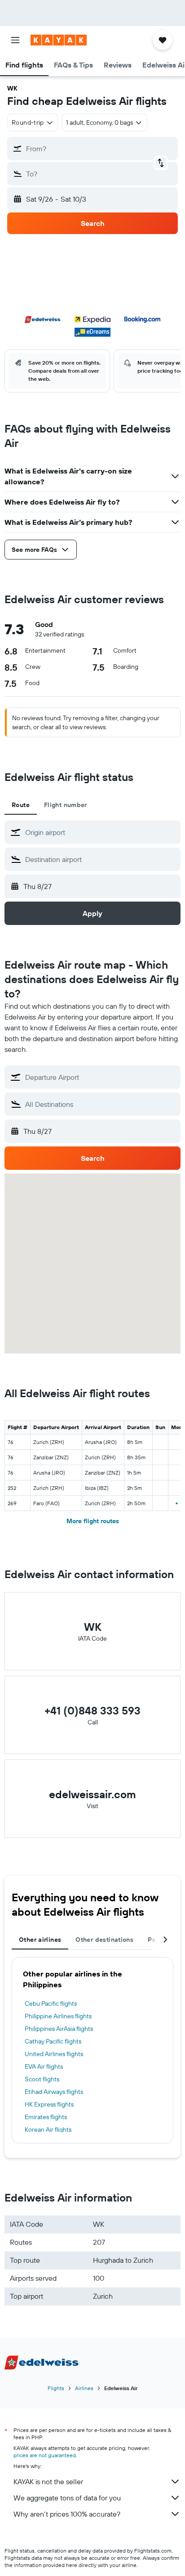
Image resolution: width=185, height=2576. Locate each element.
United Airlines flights (54, 2054)
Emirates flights (46, 2117)
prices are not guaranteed (45, 2455)
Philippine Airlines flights (58, 2016)
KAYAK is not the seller (48, 2481)
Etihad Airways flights (54, 2092)
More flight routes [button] (93, 1521)
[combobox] (101, 832)
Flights (56, 2388)
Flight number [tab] (66, 805)
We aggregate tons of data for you (67, 2498)
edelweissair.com (92, 1794)
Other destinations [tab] (104, 1940)
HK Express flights (49, 2104)
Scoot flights (42, 2079)
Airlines (84, 2388)
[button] (15, 40)
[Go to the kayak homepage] (59, 40)
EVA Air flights (44, 2066)
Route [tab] (21, 805)
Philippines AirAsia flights (59, 2029)
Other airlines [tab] (40, 1940)
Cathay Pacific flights (53, 2041)
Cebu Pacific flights (51, 2003)
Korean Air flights (48, 2129)
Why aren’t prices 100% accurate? (67, 2514)
